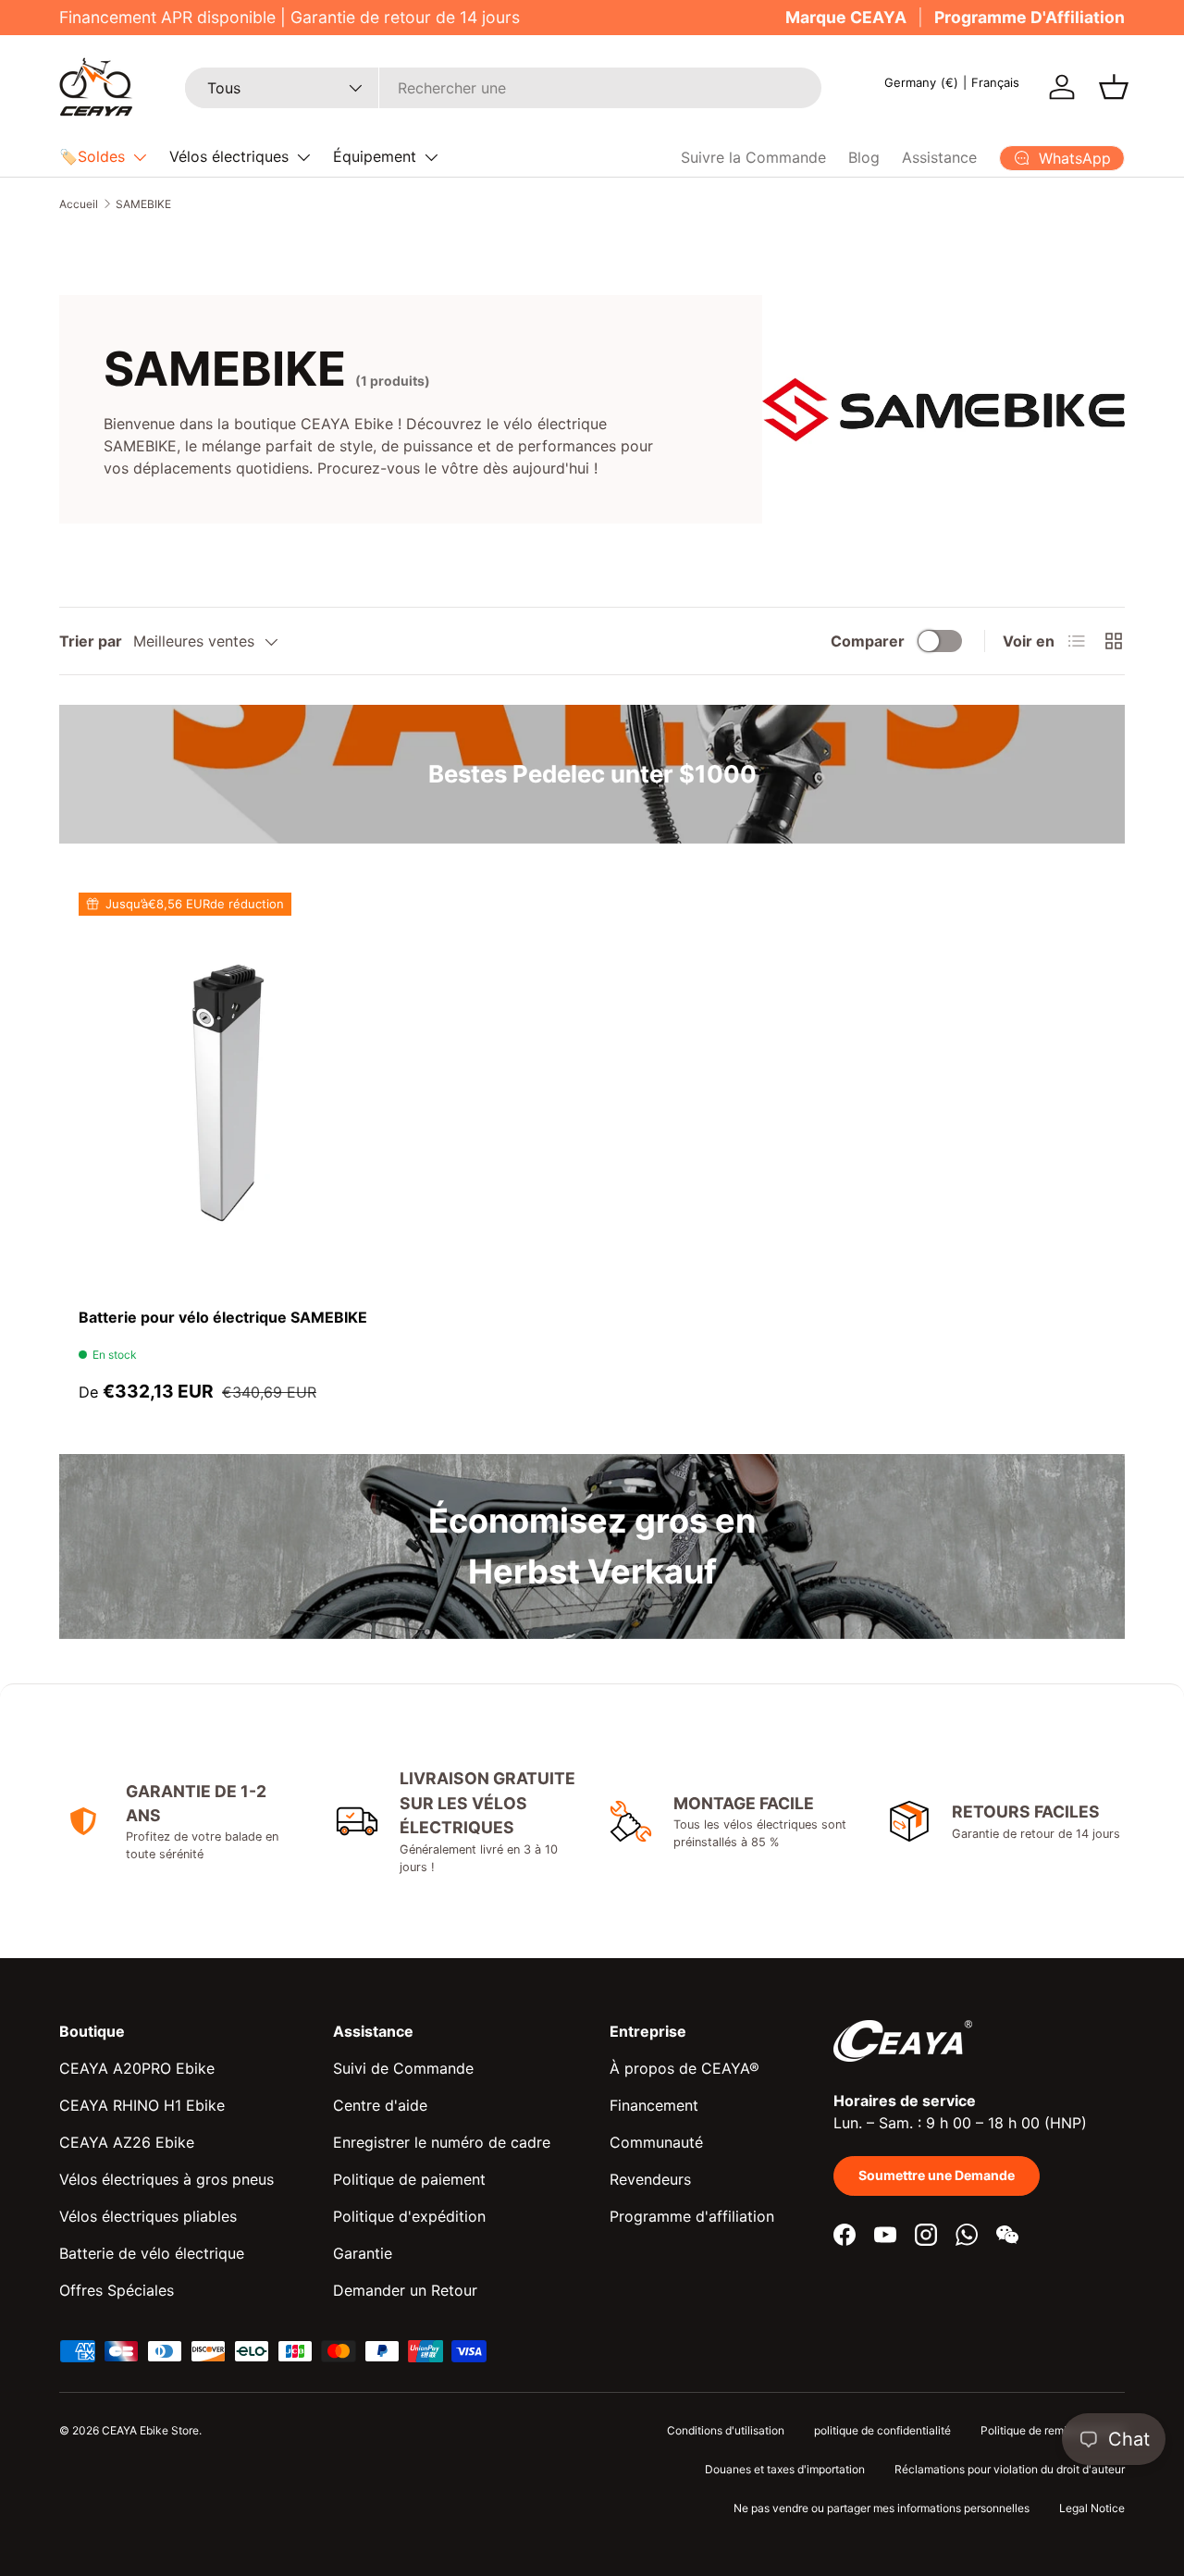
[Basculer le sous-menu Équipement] (431, 157)
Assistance (939, 157)
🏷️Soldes (92, 156)
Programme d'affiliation (692, 2216)
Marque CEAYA (846, 17)
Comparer (868, 641)
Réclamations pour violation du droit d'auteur (1010, 2469)
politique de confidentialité (882, 2430)
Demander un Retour (405, 2290)
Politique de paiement (409, 2179)
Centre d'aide (380, 2105)
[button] (1114, 87)
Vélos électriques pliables (148, 2216)
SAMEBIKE (143, 204)
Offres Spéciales (117, 2290)
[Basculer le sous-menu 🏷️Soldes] (140, 157)
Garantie (363, 2253)
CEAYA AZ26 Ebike (127, 2142)
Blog (864, 157)
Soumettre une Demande (937, 2175)
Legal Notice (1092, 2508)
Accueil (79, 204)
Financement (654, 2105)
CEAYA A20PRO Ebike (137, 2068)
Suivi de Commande (403, 2068)
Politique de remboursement (1053, 2430)
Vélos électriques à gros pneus (166, 2179)
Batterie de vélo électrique (152, 2253)
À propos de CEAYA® (684, 2068)
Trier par (91, 641)
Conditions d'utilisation (726, 2430)
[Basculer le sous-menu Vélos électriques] (303, 157)
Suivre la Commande (753, 157)
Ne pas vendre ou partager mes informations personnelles (882, 2508)
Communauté (656, 2142)
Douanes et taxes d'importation (785, 2469)
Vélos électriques (229, 156)
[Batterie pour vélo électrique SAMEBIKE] (227, 1091)
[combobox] (503, 88)
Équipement (375, 156)
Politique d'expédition (409, 2216)
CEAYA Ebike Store (150, 2430)
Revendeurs (650, 2179)
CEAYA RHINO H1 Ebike (142, 2105)
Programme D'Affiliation (1030, 17)
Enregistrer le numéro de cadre (442, 2142)
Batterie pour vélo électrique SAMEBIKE (223, 1317)
